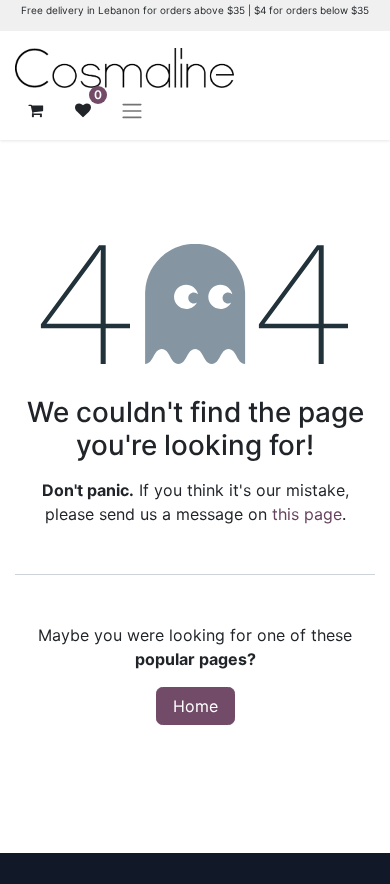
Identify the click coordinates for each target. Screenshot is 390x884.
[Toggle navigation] (132, 110)
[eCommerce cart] (35, 110)
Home (195, 706)
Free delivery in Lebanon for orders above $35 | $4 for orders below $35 (195, 10)
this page (307, 514)
